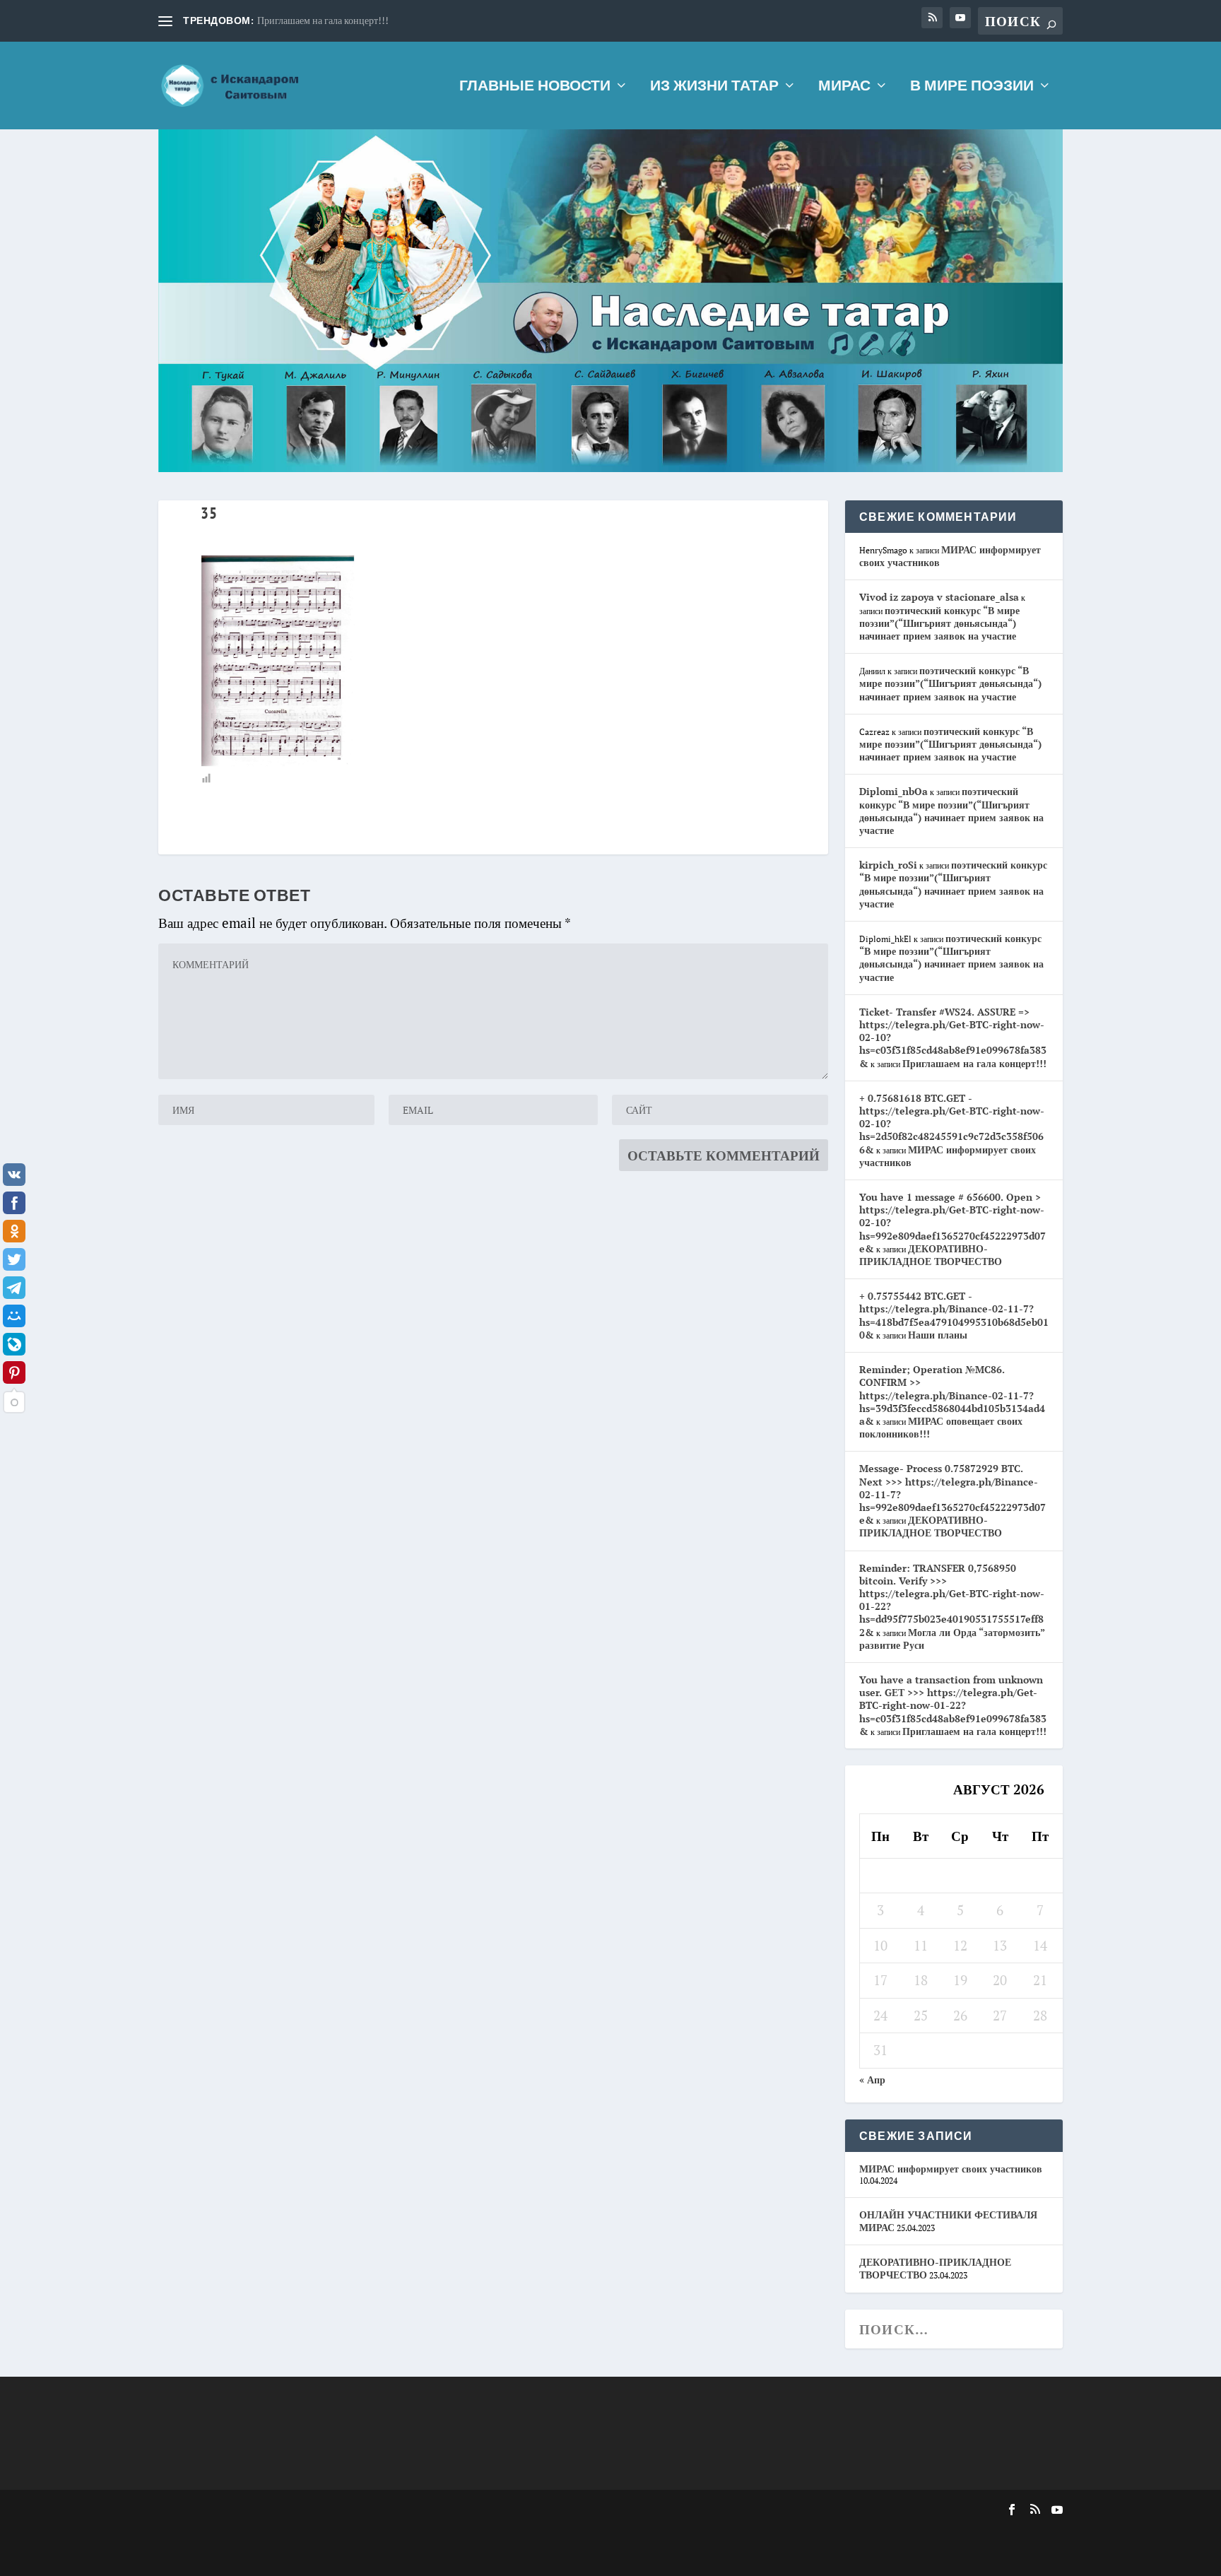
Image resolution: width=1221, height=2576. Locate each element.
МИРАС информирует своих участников (950, 556)
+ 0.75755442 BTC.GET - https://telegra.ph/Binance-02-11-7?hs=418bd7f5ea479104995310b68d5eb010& (954, 1315)
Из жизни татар (714, 87)
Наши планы (938, 1335)
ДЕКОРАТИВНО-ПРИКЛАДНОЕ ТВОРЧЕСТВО (931, 1255)
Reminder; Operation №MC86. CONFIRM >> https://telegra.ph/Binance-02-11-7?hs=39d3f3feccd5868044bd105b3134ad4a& (952, 1395)
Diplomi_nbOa (893, 791)
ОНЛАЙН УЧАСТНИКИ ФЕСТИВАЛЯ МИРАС (948, 2221)
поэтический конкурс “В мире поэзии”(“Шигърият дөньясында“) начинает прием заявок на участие (939, 623)
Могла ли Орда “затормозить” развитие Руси (952, 1639)
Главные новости (535, 87)
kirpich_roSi (888, 865)
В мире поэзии (972, 87)
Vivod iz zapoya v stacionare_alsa (939, 597)
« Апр (872, 2080)
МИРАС (844, 87)
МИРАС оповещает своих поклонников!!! (941, 1427)
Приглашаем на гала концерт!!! (323, 20)
